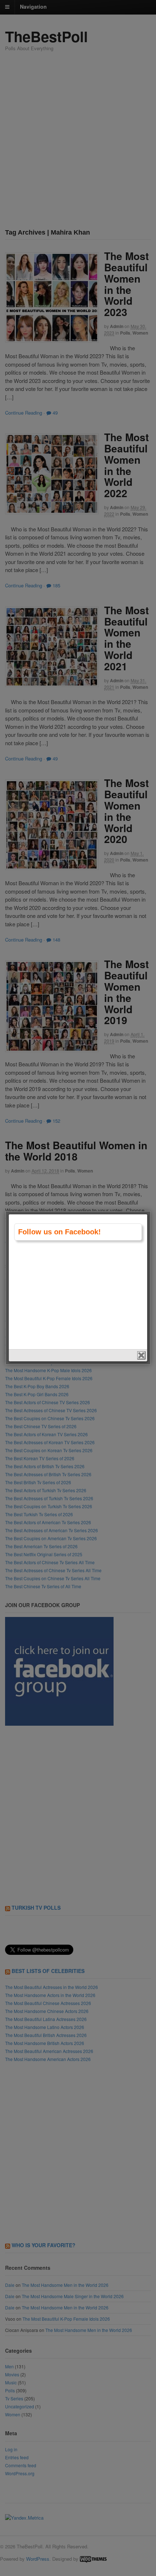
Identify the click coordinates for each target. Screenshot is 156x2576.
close (141, 1355)
